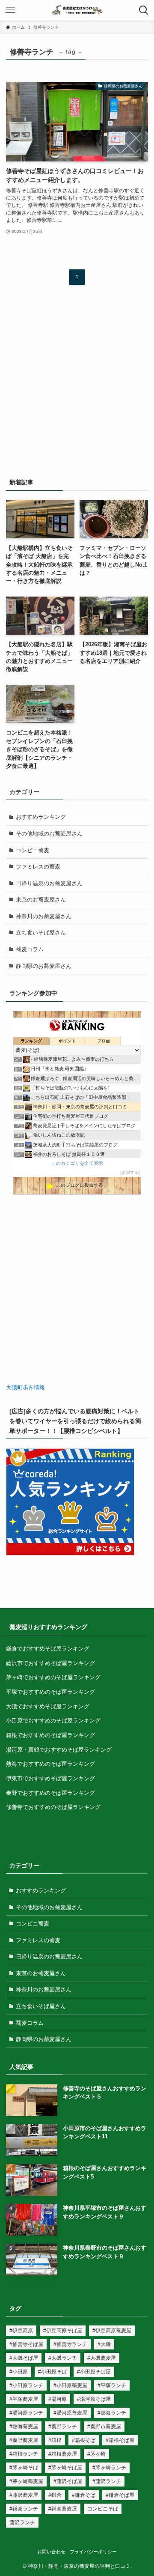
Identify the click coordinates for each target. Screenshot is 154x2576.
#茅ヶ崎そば (24, 2468)
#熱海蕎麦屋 (24, 2427)
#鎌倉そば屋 (120, 2495)
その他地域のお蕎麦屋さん (49, 834)
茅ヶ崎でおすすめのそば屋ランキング (53, 1677)
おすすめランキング (41, 817)
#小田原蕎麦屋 (70, 2385)
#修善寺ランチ (70, 2344)
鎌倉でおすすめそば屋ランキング (48, 1649)
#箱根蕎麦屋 (63, 2454)
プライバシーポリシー (93, 2552)
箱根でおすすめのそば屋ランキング (50, 1735)
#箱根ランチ (24, 2454)
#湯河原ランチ (26, 2413)
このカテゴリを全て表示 (77, 1163)
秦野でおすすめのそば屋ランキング (50, 1793)
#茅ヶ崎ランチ (109, 2468)
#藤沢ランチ (107, 2481)
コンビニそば (103, 2509)
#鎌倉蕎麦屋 (63, 2509)
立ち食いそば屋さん (41, 933)
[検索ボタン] (144, 10)
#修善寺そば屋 (26, 2344)
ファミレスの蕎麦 (38, 867)
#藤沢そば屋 (68, 2481)
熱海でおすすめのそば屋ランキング (50, 1764)
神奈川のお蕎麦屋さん (44, 916)
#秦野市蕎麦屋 (104, 2427)
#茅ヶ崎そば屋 (65, 2468)
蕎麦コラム (30, 949)
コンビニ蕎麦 (33, 850)
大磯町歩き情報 (25, 1387)
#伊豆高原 (21, 2331)
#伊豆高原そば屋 (63, 2331)
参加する (130, 1172)
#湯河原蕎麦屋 (70, 2413)
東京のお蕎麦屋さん (41, 900)
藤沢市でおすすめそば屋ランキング (50, 1663)
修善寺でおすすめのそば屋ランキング (53, 1807)
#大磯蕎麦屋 (102, 2358)
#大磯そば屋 (24, 2358)
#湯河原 (58, 2399)
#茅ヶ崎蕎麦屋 (26, 2481)
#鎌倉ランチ (24, 2509)
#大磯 (104, 2344)
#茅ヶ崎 (96, 2454)
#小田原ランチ (26, 2385)
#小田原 (19, 2372)
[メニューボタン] (10, 10)
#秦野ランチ (63, 2427)
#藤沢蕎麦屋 (24, 2495)
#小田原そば (52, 2372)
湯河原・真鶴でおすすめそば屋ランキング (59, 1750)
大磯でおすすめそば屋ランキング (48, 1706)
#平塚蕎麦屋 (24, 2399)
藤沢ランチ (22, 2522)
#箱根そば (84, 2440)
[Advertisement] (77, 386)
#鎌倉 (55, 2495)
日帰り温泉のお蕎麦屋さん (49, 883)
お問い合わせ (51, 2552)
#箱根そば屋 (120, 2440)
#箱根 (55, 2440)
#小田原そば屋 (94, 2372)
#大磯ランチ (63, 2358)
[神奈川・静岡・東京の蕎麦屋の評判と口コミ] (77, 10)
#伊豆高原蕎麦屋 (112, 2331)
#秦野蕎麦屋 (24, 2440)
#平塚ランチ (112, 2385)
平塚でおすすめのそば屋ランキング (50, 1692)
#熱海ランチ (112, 2413)
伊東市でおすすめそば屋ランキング (50, 1778)
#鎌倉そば (84, 2495)
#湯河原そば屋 (94, 2399)
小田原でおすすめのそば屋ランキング (53, 1721)
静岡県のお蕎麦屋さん (44, 966)
